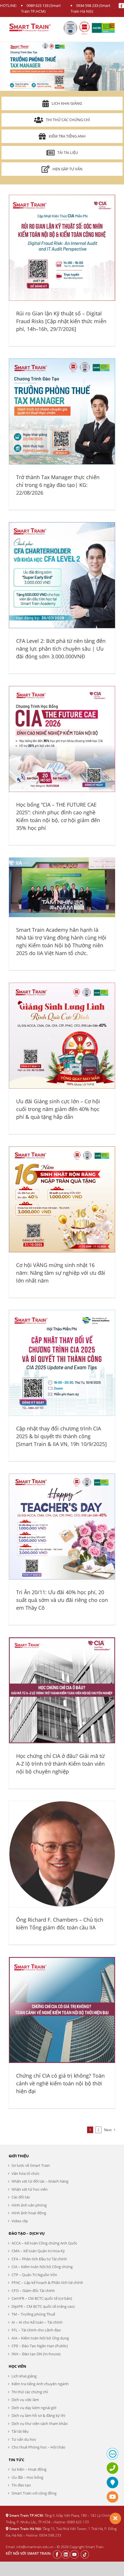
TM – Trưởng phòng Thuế (33, 2314)
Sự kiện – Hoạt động (29, 2469)
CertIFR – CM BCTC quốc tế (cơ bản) (42, 2298)
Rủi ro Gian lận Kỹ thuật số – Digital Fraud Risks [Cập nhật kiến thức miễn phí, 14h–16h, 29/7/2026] (61, 321)
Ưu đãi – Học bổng (27, 2477)
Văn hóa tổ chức (26, 2173)
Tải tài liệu (68, 153)
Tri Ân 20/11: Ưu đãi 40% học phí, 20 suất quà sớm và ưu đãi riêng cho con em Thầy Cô (62, 1600)
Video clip (20, 2221)
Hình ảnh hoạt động (29, 2213)
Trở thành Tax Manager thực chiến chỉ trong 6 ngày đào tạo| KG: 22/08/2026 (58, 485)
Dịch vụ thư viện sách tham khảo (40, 2423)
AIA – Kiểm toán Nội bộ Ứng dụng (40, 2338)
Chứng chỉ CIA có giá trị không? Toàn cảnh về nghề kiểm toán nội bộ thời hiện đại (60, 2083)
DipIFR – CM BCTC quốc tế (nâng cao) (43, 2306)
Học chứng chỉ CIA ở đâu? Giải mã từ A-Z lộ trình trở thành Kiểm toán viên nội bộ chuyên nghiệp (60, 1764)
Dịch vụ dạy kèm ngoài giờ (34, 2408)
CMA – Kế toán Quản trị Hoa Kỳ (38, 2251)
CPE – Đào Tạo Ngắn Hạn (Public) (40, 2346)
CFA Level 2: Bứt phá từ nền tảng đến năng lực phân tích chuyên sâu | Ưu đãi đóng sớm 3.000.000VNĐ (61, 649)
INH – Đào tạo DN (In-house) (36, 2354)
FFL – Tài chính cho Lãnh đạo (36, 2330)
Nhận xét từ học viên (30, 2189)
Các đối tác (21, 2197)
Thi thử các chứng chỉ (68, 120)
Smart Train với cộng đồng (34, 2493)
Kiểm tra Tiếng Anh (67, 136)
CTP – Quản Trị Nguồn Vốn (34, 2275)
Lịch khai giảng (67, 103)
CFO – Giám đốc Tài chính (33, 2291)
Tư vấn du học (24, 2439)
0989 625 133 (37, 5)
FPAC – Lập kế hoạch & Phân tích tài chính (47, 2282)
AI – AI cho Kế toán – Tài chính (37, 2322)
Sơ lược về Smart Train (31, 2165)
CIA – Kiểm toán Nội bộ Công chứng (42, 2267)
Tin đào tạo (21, 2485)
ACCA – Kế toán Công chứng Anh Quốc (44, 2243)
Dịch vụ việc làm (25, 2400)
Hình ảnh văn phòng (29, 2205)
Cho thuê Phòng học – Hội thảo (38, 2447)
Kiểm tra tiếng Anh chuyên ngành (40, 2384)
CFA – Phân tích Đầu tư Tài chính (39, 2259)
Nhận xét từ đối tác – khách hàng (40, 2181)
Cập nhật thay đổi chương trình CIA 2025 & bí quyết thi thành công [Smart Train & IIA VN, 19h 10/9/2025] (61, 1436)
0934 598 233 (87, 5)
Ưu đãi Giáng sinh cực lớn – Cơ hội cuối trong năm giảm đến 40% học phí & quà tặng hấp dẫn (58, 1109)
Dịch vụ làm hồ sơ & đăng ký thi (38, 2415)
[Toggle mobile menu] (112, 26)
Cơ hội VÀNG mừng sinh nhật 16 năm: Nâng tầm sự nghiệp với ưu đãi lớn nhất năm (61, 1273)
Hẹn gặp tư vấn (67, 169)
